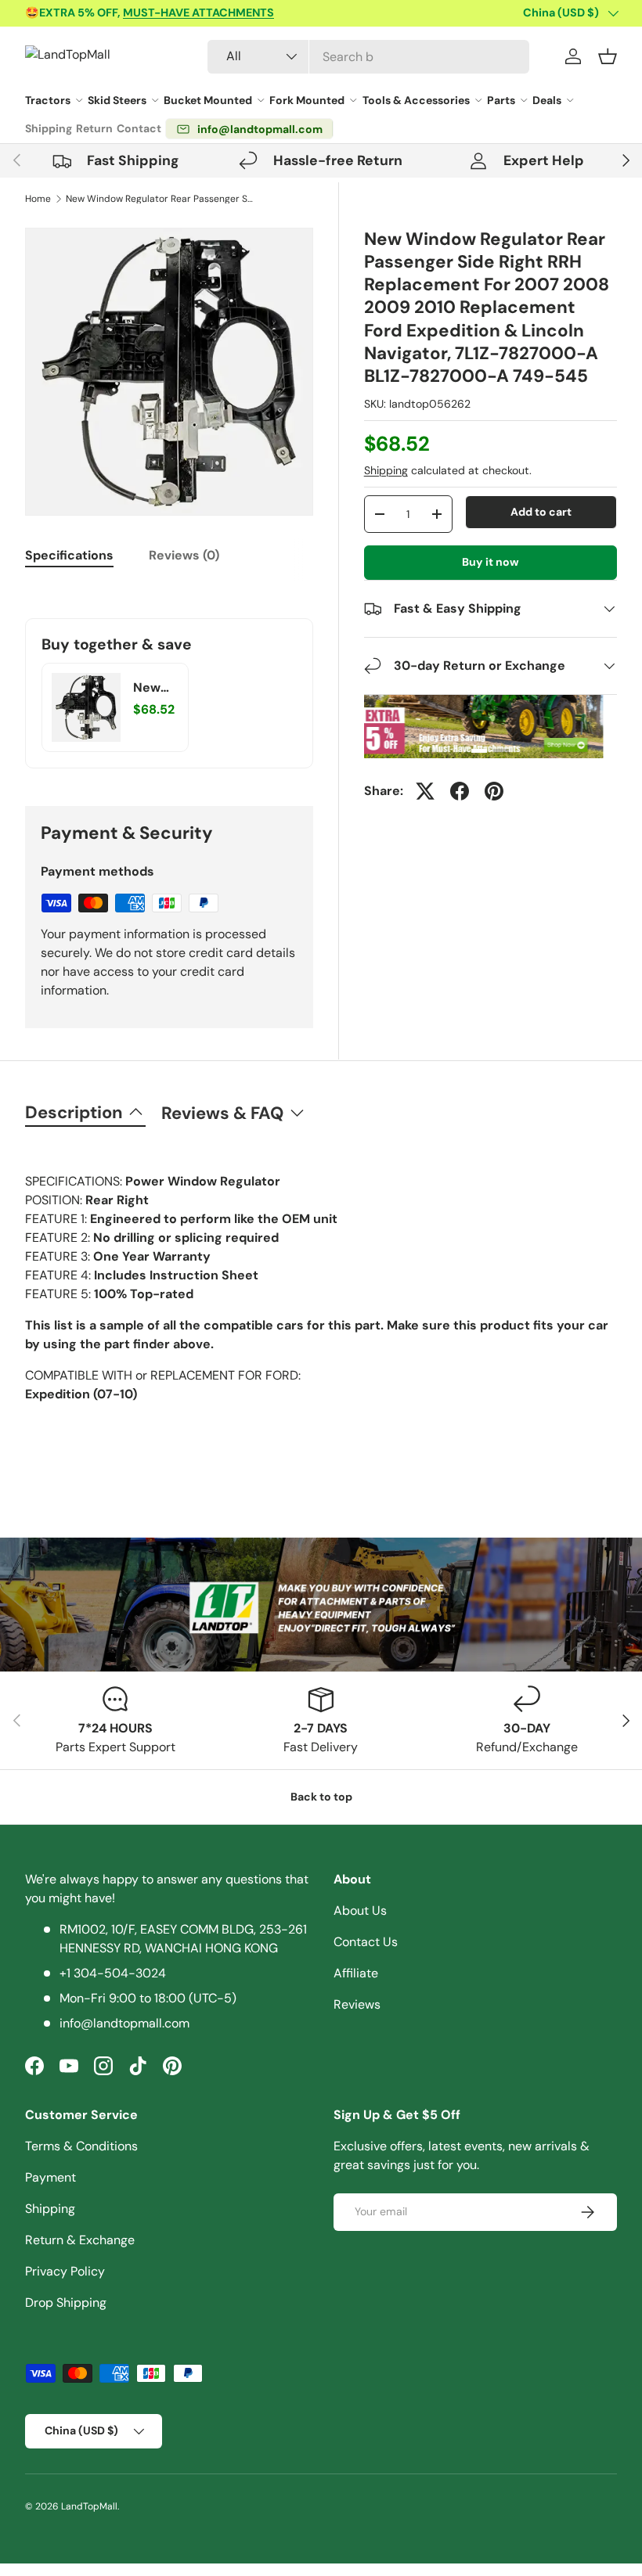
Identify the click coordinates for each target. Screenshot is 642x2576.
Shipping (49, 128)
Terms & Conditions (81, 2146)
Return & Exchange (80, 2240)
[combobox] (368, 57)
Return (94, 128)
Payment (50, 2177)
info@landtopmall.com (124, 2023)
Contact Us (366, 1942)
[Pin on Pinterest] (494, 791)
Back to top (321, 1797)
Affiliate (356, 1973)
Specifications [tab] (69, 555)
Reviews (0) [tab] (184, 555)
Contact (139, 128)
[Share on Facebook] (460, 791)
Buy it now (491, 562)
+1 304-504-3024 (113, 1973)
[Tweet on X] (425, 791)
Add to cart (541, 512)
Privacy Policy (65, 2271)
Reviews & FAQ (222, 1113)
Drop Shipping (66, 2303)
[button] (608, 56)
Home (38, 199)
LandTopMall (89, 2506)
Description (74, 1112)
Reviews (357, 2004)
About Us (360, 1910)
